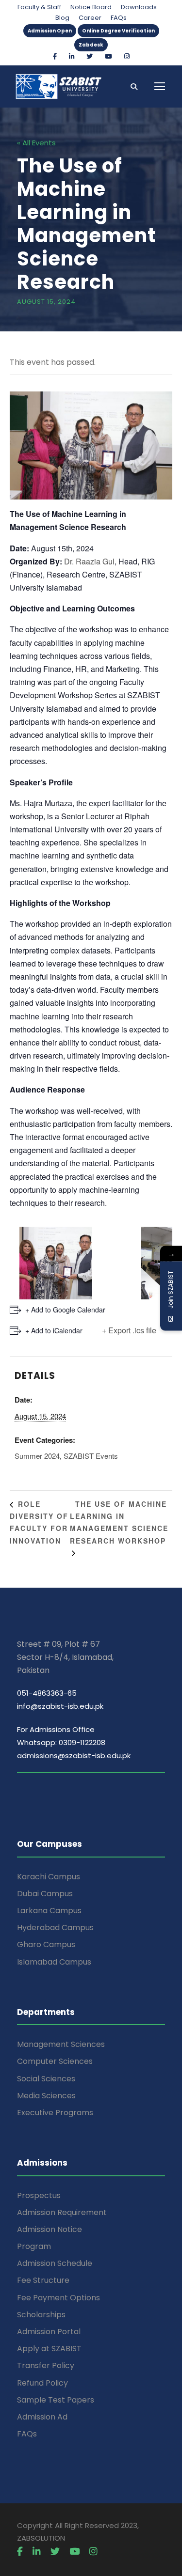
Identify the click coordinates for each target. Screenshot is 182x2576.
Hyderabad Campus (55, 1928)
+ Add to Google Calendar (65, 1310)
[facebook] (55, 56)
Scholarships (41, 2315)
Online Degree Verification (118, 31)
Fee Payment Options (58, 2298)
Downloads (139, 7)
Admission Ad (42, 2417)
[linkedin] (72, 56)
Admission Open (50, 31)
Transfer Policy (46, 2365)
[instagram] (127, 56)
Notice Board (91, 7)
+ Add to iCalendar (54, 1330)
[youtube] (108, 56)
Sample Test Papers (56, 2400)
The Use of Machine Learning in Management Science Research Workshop (119, 1522)
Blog (62, 18)
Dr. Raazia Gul (89, 561)
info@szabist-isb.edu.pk (60, 1706)
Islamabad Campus (54, 1962)
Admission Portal (49, 2332)
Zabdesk (91, 45)
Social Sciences (46, 2079)
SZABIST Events (91, 1456)
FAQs (119, 18)
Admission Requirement (62, 2212)
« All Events (36, 143)
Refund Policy (42, 2383)
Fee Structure (43, 2280)
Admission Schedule (55, 2263)
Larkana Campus (49, 1911)
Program (34, 2246)
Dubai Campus (45, 1894)
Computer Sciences (55, 2061)
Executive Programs (55, 2113)
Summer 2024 (37, 1456)
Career (90, 18)
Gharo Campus (46, 1944)
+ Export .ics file (129, 1330)
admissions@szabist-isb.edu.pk (74, 1756)
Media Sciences (46, 2096)
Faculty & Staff (39, 7)
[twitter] (90, 56)
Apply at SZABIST (49, 2349)
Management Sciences (61, 2044)
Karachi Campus (49, 1877)
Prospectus (39, 2195)
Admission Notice (50, 2229)
